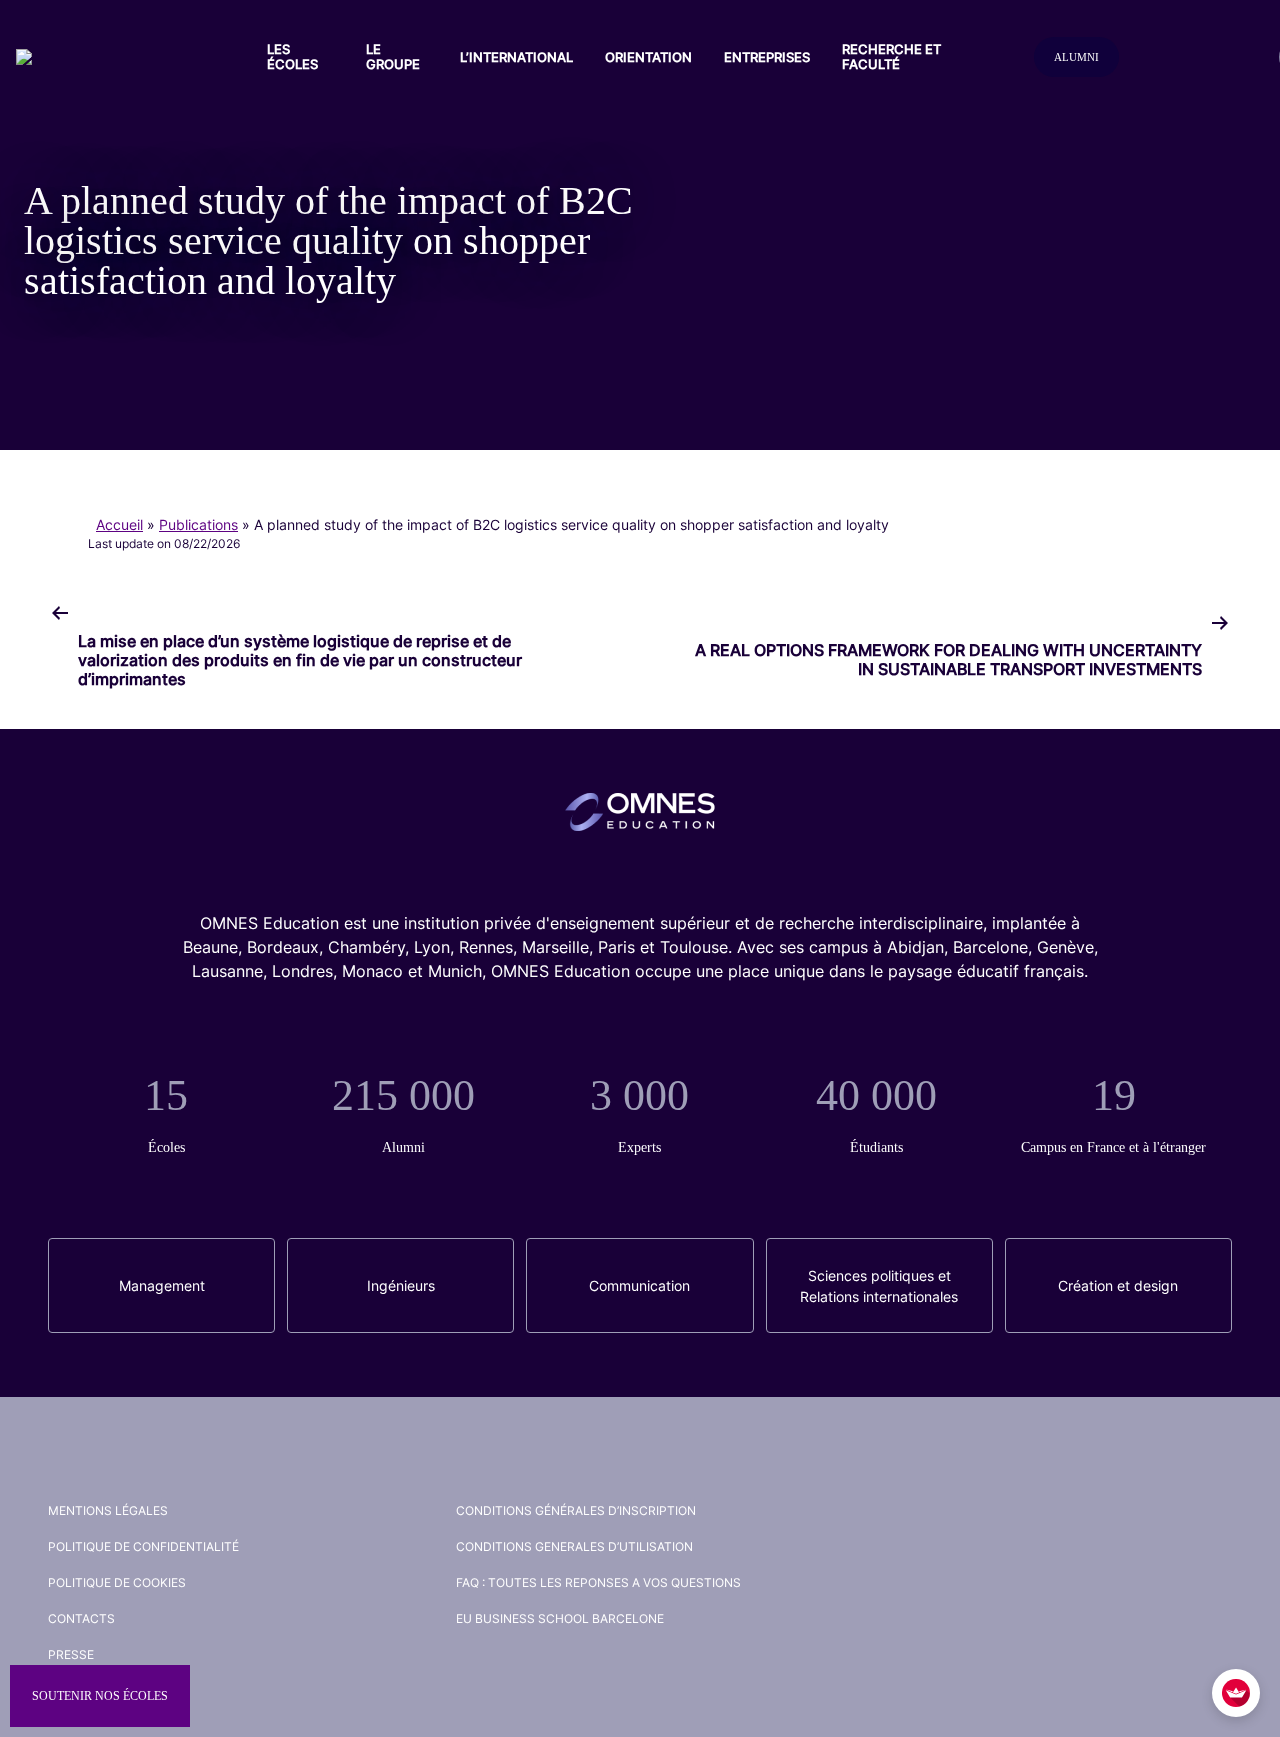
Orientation (648, 57)
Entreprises (767, 57)
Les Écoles (292, 56)
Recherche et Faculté (891, 56)
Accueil (119, 524)
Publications (198, 524)
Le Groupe (393, 56)
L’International (516, 57)
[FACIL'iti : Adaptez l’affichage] (1236, 1693)
